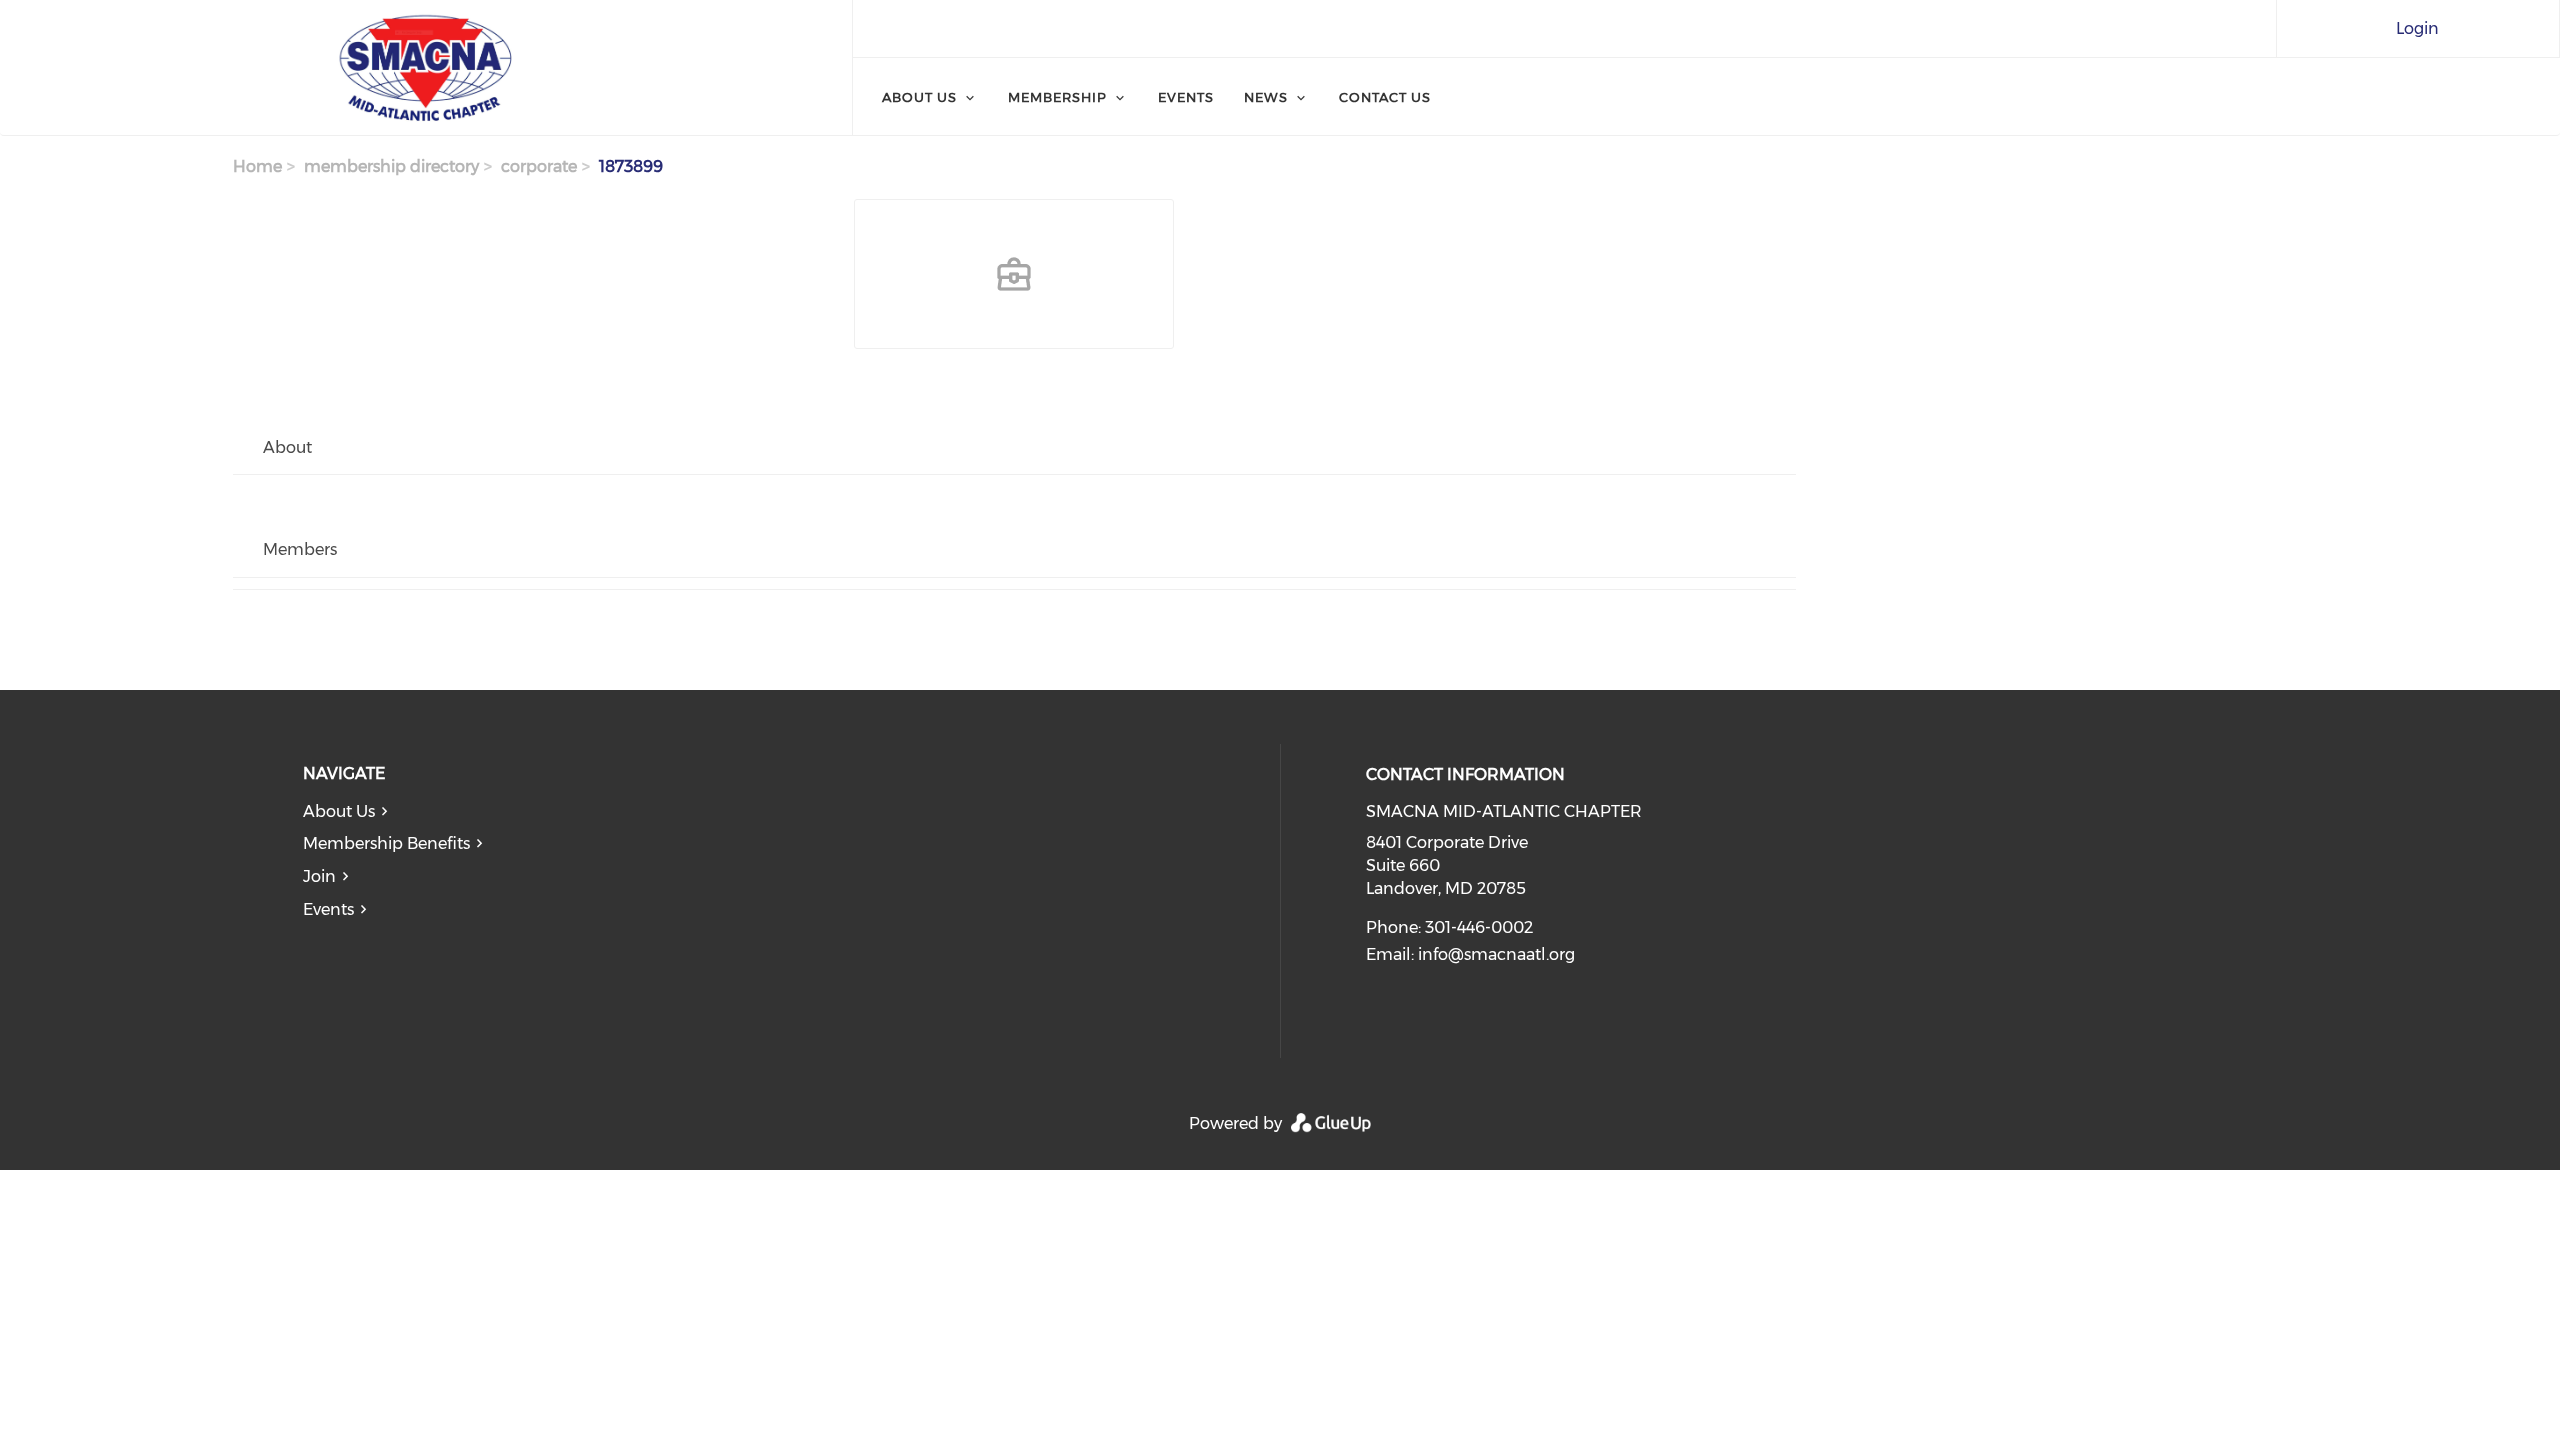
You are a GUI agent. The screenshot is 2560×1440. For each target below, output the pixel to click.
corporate (539, 166)
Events (1186, 97)
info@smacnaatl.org (1496, 954)
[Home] (426, 68)
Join (319, 876)
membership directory (391, 166)
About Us (919, 97)
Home (257, 166)
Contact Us (1385, 97)
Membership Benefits (386, 843)
